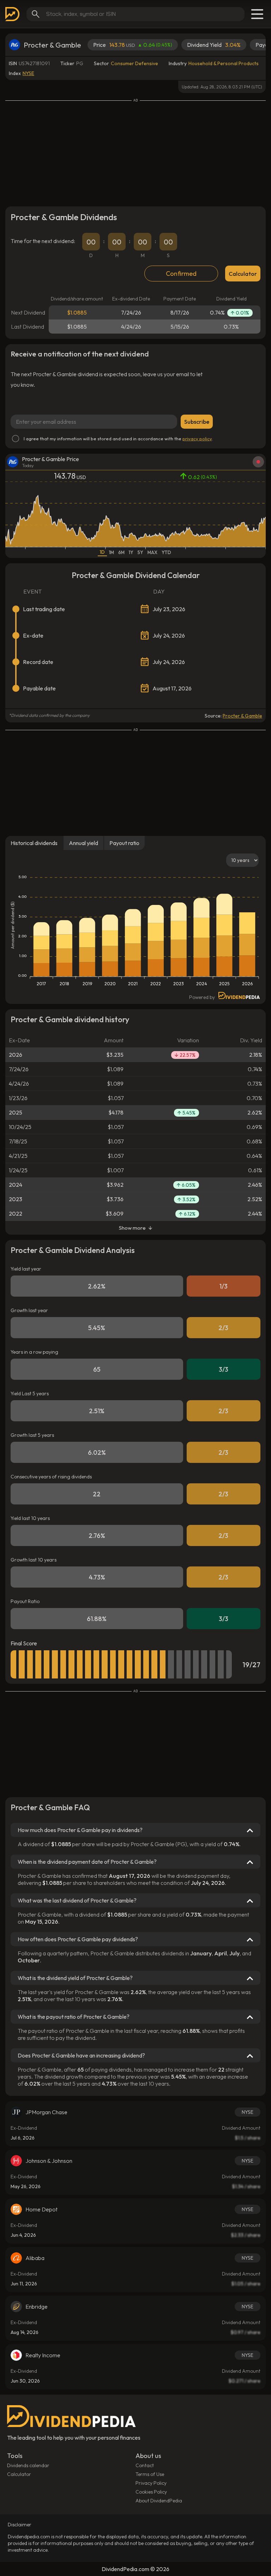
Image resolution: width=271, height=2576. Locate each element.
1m (112, 552)
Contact (145, 2465)
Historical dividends (34, 843)
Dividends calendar (28, 2465)
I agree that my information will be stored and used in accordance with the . (118, 439)
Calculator (243, 274)
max (152, 552)
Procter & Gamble (242, 716)
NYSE (28, 73)
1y (131, 552)
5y (140, 552)
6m (121, 552)
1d (102, 552)
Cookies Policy (151, 2492)
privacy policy (197, 439)
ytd (166, 552)
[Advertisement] (135, 152)
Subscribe (197, 422)
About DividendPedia (159, 2501)
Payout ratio (124, 843)
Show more (132, 1228)
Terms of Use (150, 2474)
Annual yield (83, 843)
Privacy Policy (151, 2483)
